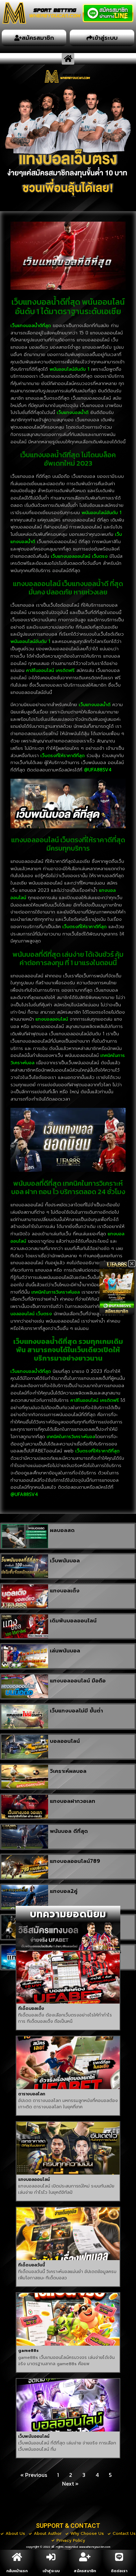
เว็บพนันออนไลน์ (34, 2436)
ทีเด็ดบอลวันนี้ (32, 2265)
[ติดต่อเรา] (119, 2557)
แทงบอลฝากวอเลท (73, 1801)
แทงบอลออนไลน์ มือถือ (78, 1681)
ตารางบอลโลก (32, 2094)
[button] (68, 59)
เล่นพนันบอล (65, 1651)
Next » (70, 2484)
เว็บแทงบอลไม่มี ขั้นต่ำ (76, 1711)
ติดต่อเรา (119, 2571)
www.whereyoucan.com (95, 2547)
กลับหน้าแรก (17, 2571)
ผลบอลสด (62, 1530)
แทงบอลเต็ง (65, 1591)
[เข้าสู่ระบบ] (51, 2557)
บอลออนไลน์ (65, 1741)
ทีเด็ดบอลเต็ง (31, 2008)
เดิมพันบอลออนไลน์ (73, 1621)
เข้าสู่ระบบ (51, 2571)
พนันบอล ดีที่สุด (69, 1831)
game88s (28, 2351)
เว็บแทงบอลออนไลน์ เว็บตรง (79, 556)
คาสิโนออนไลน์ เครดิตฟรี (50, 670)
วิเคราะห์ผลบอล (68, 1771)
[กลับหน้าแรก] (17, 2557)
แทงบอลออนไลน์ (34, 2179)
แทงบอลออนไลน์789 (75, 1861)
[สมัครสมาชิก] (85, 2557)
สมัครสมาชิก (85, 2571)
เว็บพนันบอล (65, 1561)
